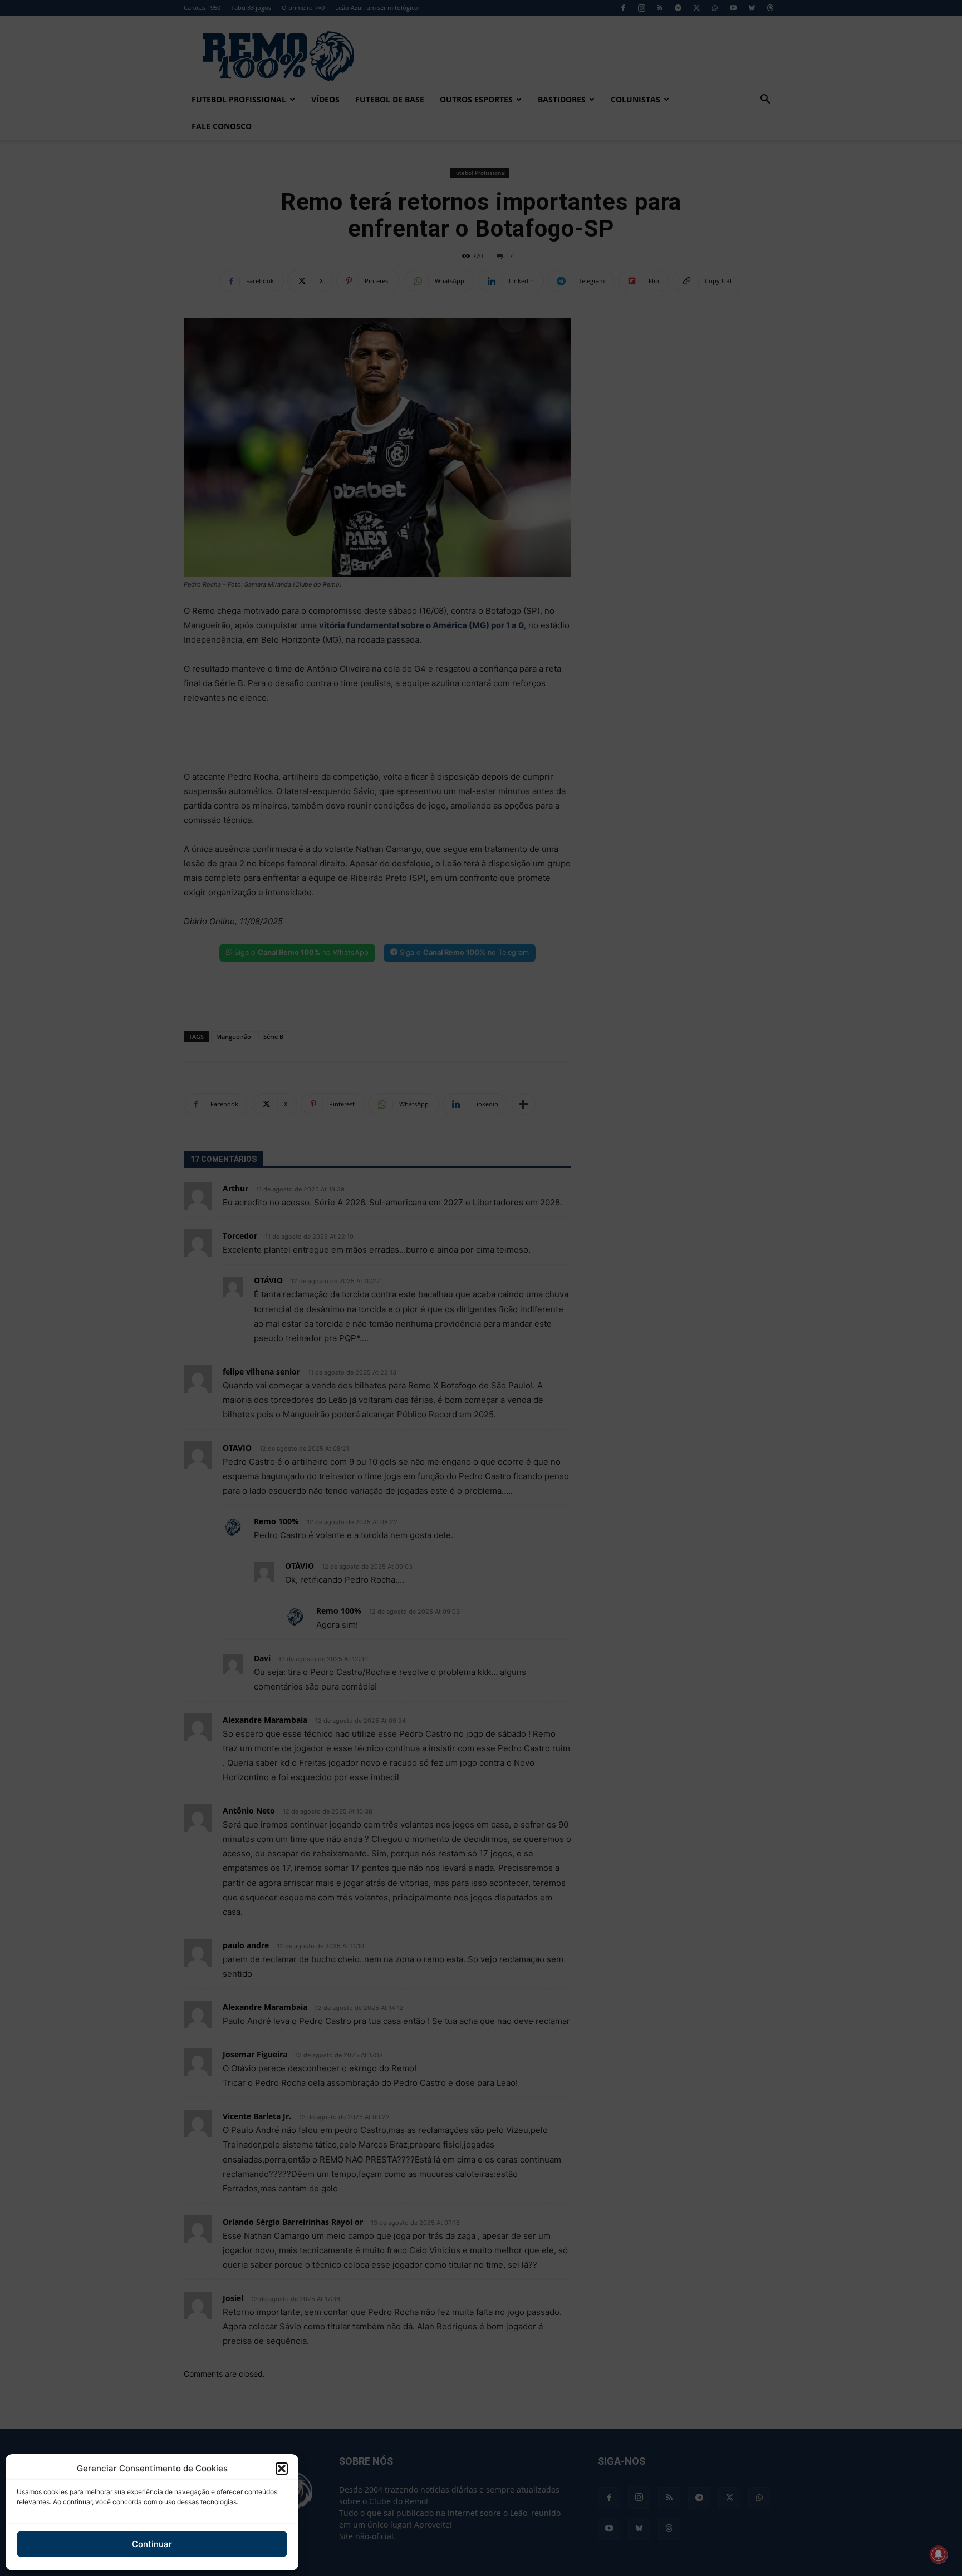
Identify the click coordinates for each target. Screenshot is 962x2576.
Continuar (152, 2544)
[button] (282, 2469)
